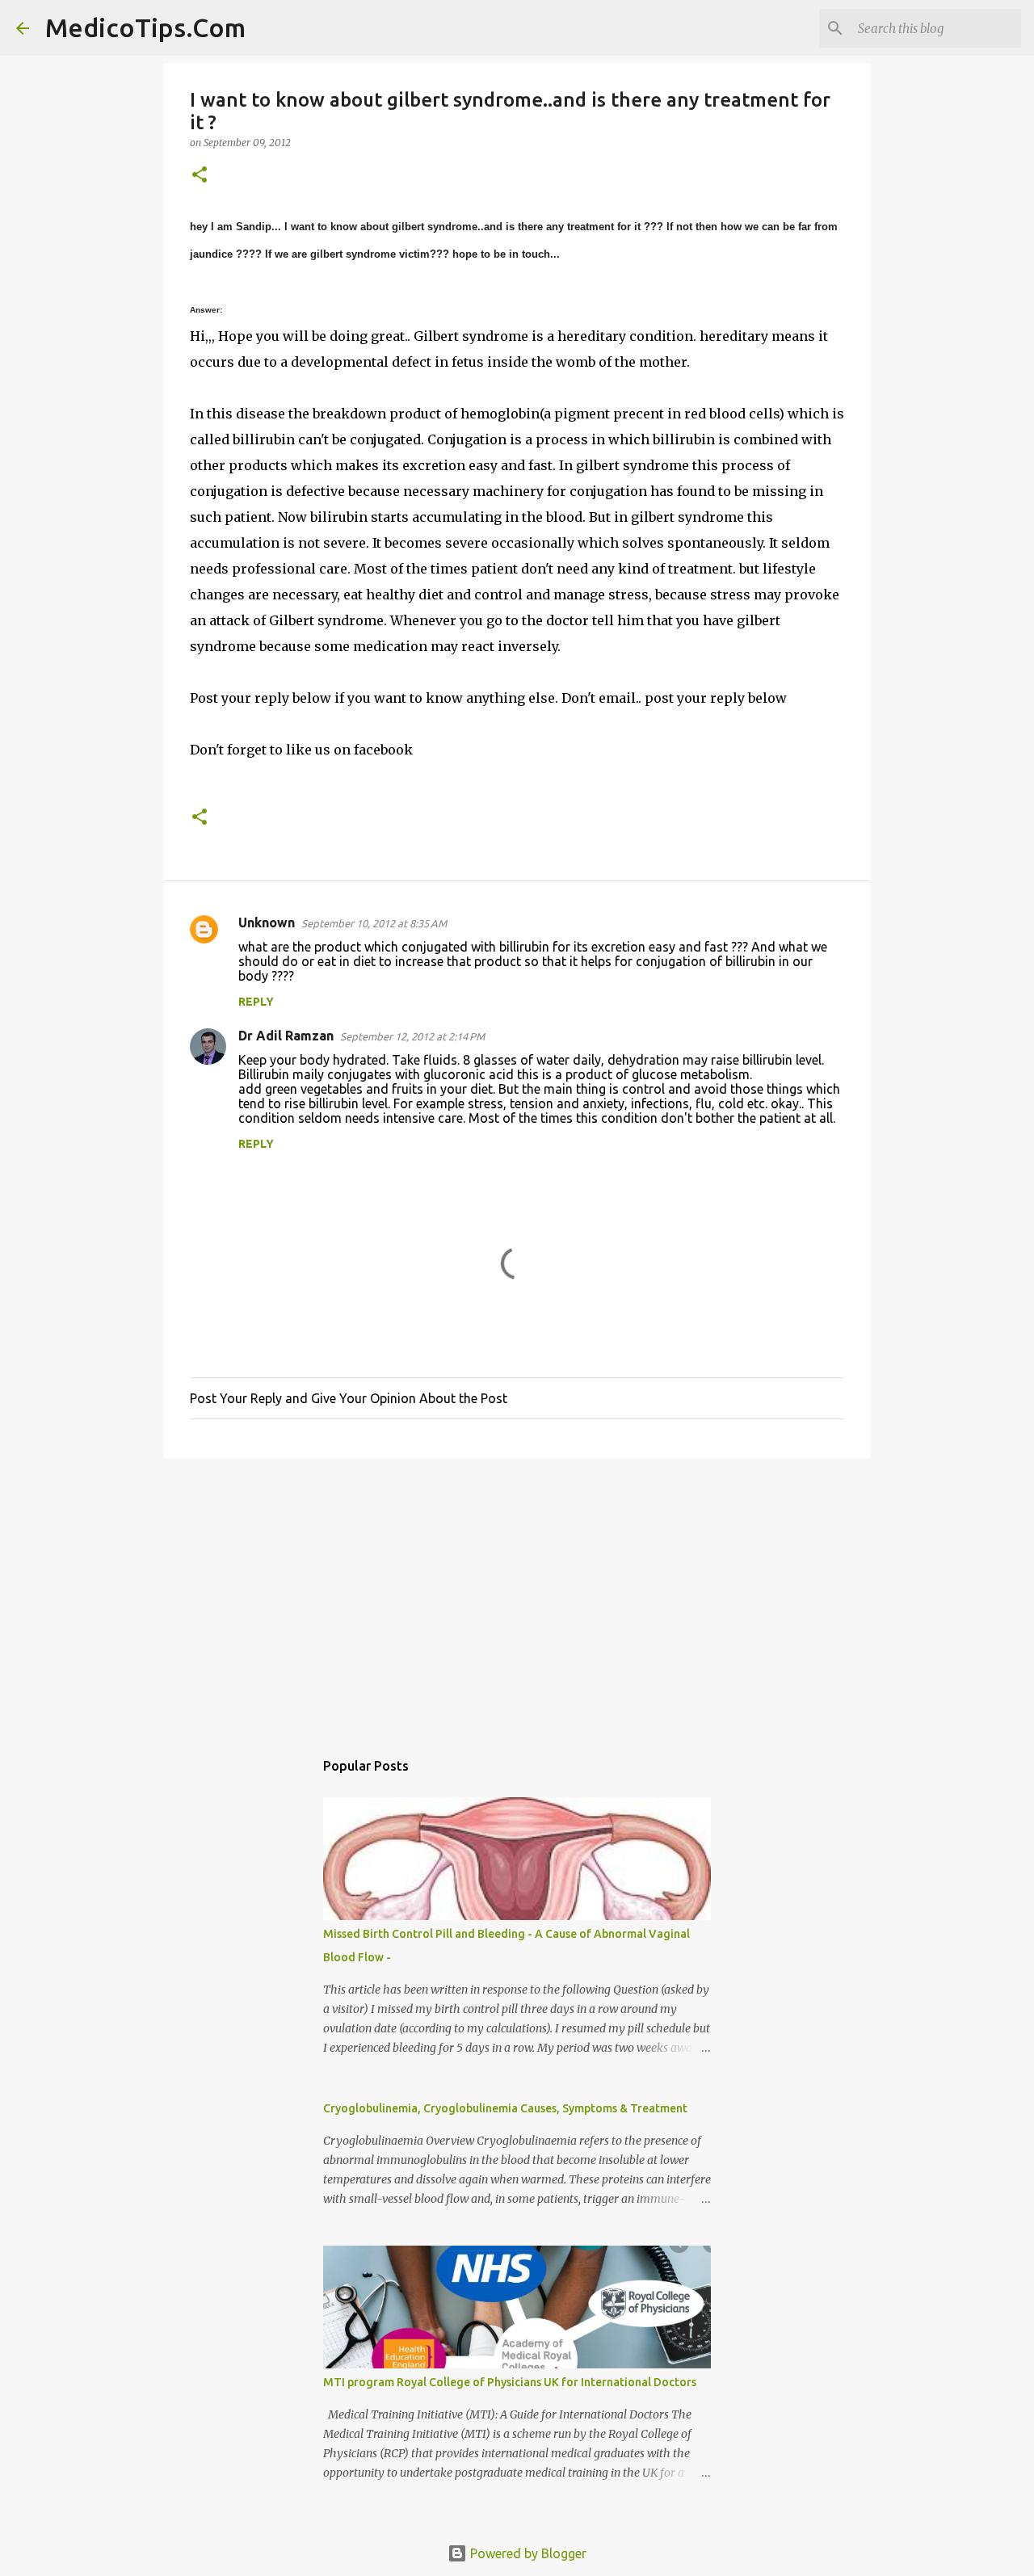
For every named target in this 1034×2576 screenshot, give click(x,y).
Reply (256, 1002)
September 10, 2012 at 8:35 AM (374, 923)
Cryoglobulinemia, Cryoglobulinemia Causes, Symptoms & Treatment (505, 2108)
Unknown (267, 922)
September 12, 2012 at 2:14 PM (412, 1036)
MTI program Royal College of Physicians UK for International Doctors (510, 2382)
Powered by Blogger (527, 2553)
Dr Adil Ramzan (286, 1036)
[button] (200, 176)
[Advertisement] (517, 1595)
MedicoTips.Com (145, 27)
